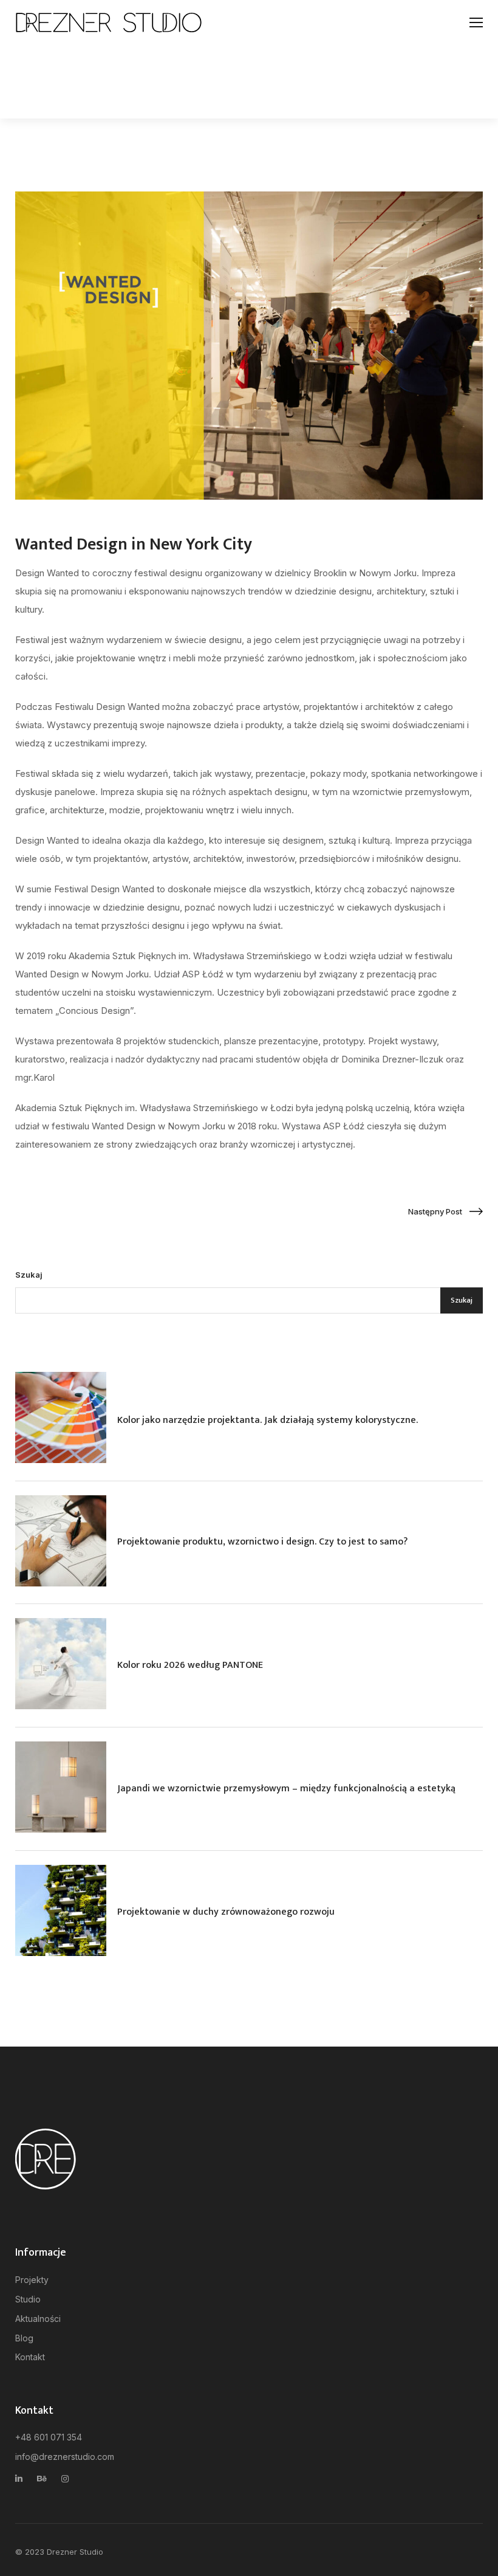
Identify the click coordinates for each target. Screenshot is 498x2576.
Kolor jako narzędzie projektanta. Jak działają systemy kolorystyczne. (268, 1420)
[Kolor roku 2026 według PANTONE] (61, 1664)
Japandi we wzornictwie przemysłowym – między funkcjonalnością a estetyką (286, 1789)
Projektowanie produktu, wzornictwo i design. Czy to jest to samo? (262, 1542)
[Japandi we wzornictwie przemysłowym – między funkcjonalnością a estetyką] (61, 1787)
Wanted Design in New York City (134, 544)
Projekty (32, 2280)
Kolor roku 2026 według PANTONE (190, 1665)
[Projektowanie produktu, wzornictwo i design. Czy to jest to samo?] (61, 1541)
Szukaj (29, 1275)
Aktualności (38, 2319)
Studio (28, 2299)
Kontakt (30, 2357)
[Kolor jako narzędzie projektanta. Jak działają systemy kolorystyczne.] (61, 1417)
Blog (24, 2338)
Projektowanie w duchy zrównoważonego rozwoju (226, 1912)
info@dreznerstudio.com (65, 2457)
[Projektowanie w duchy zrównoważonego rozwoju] (61, 1910)
